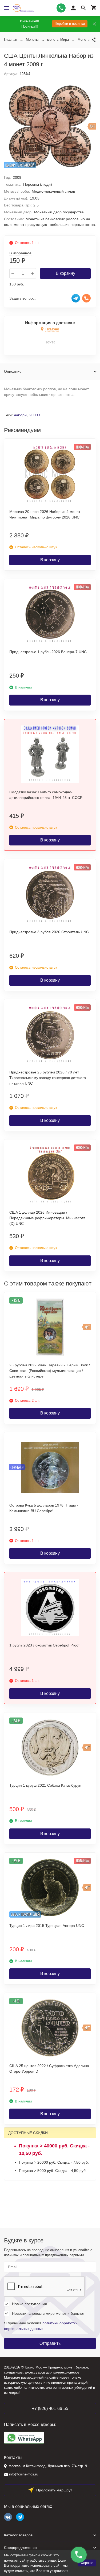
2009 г (35, 415)
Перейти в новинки (70, 24)
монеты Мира (58, 40)
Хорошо (87, 2563)
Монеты (32, 40)
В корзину (65, 273)
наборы (21, 415)
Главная (11, 40)
